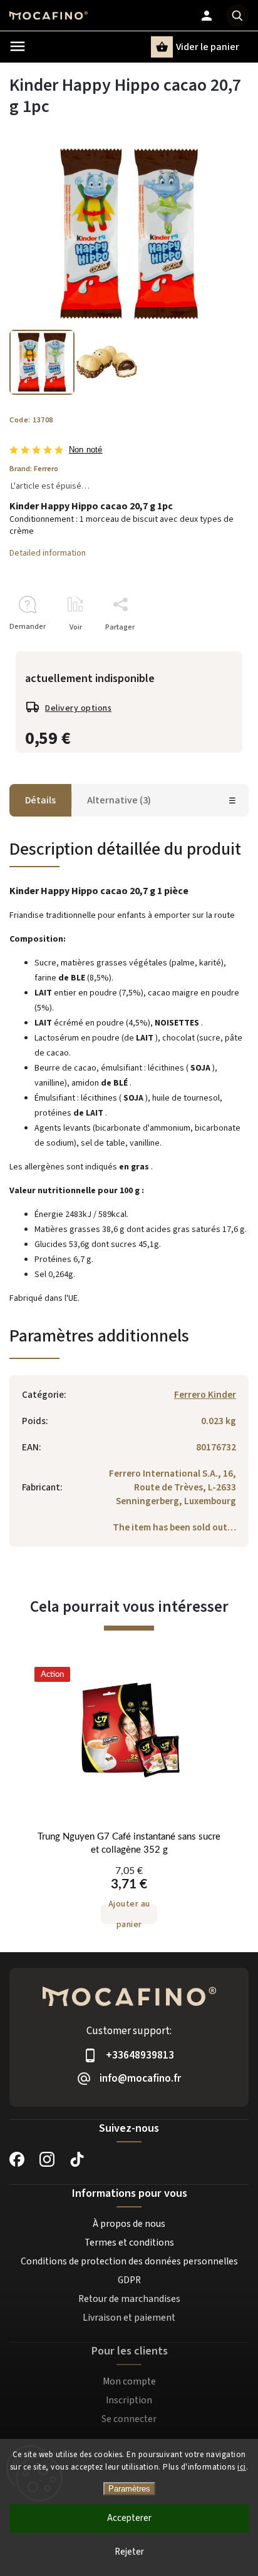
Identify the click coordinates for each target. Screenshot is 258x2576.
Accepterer (129, 2518)
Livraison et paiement (129, 2318)
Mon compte (129, 2381)
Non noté (86, 450)
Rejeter (129, 2552)
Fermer (208, 649)
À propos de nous (129, 2224)
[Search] (237, 16)
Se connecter (129, 2419)
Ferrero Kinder (205, 1395)
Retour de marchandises (129, 2299)
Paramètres (129, 2489)
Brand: (34, 469)
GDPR (129, 2280)
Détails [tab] (40, 800)
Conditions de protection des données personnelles (129, 2261)
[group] (129, 1802)
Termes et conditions (129, 2243)
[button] (129, 1894)
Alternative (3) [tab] (119, 800)
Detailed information (48, 553)
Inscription (129, 2400)
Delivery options (78, 708)
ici (242, 2467)
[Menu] (18, 46)
